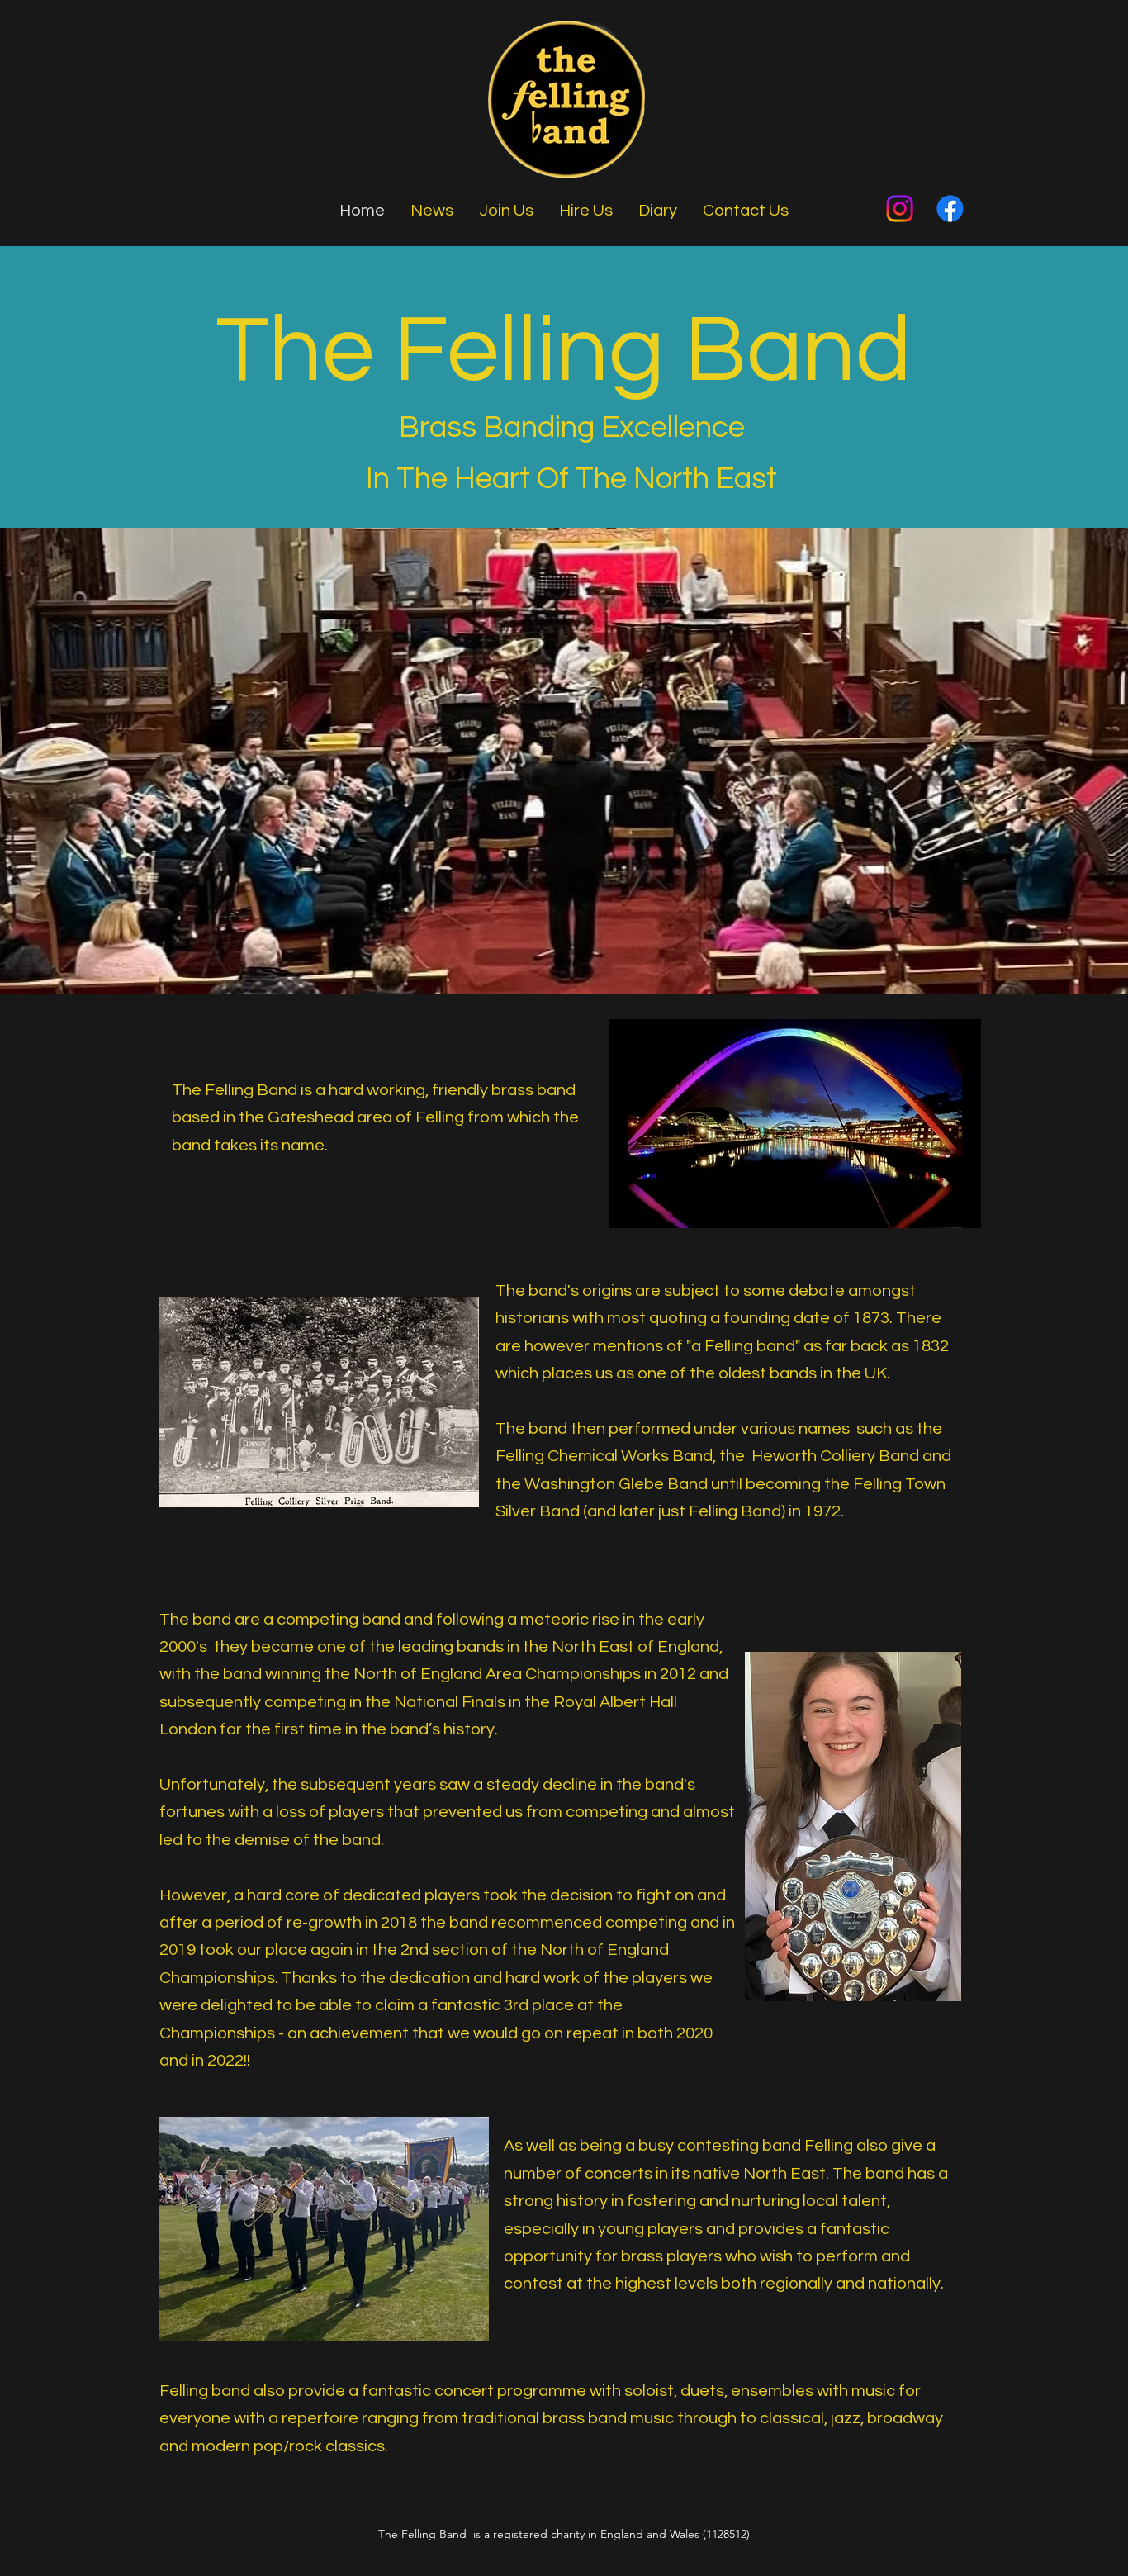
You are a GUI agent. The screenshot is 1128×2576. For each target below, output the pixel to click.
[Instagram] (900, 209)
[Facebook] (950, 209)
